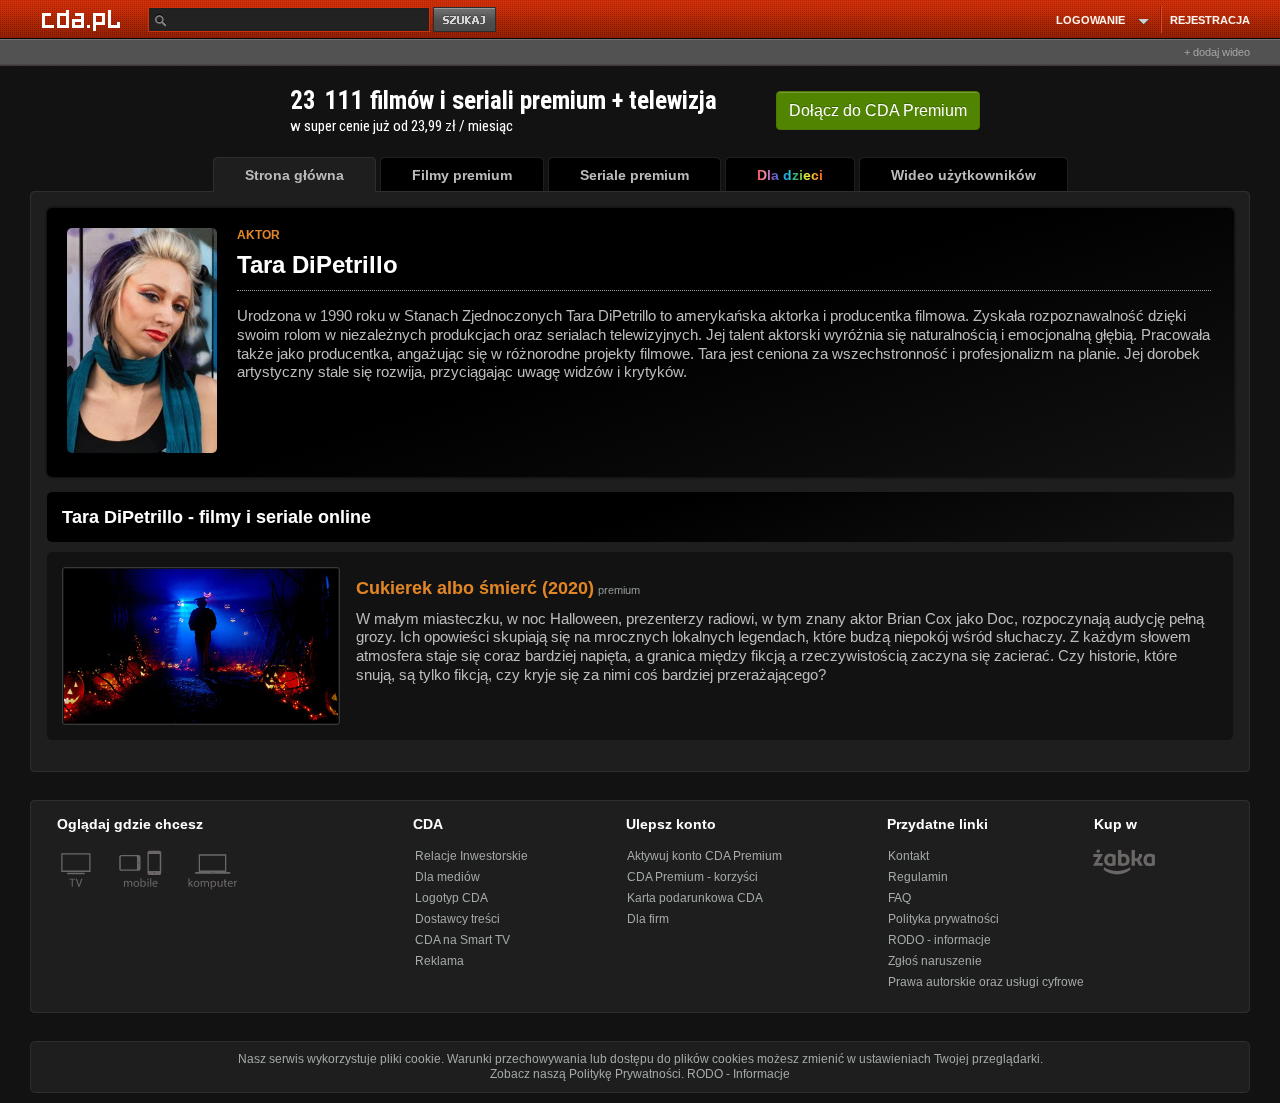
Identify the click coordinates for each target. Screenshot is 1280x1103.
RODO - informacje (939, 940)
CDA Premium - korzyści (692, 877)
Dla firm (648, 919)
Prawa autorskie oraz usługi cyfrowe (986, 982)
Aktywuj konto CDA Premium (704, 856)
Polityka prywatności (943, 919)
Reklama (439, 961)
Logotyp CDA (451, 898)
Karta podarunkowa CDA (695, 898)
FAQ (899, 898)
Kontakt (908, 856)
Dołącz (878, 110)
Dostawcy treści (457, 919)
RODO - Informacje (738, 1074)
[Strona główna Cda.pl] (84, 19)
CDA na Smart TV (462, 940)
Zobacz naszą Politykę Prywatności (585, 1074)
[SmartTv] (156, 895)
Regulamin (918, 877)
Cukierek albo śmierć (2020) (475, 588)
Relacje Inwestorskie (471, 856)
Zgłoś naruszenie (935, 961)
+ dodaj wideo (1217, 52)
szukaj (466, 20)
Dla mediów (447, 877)
